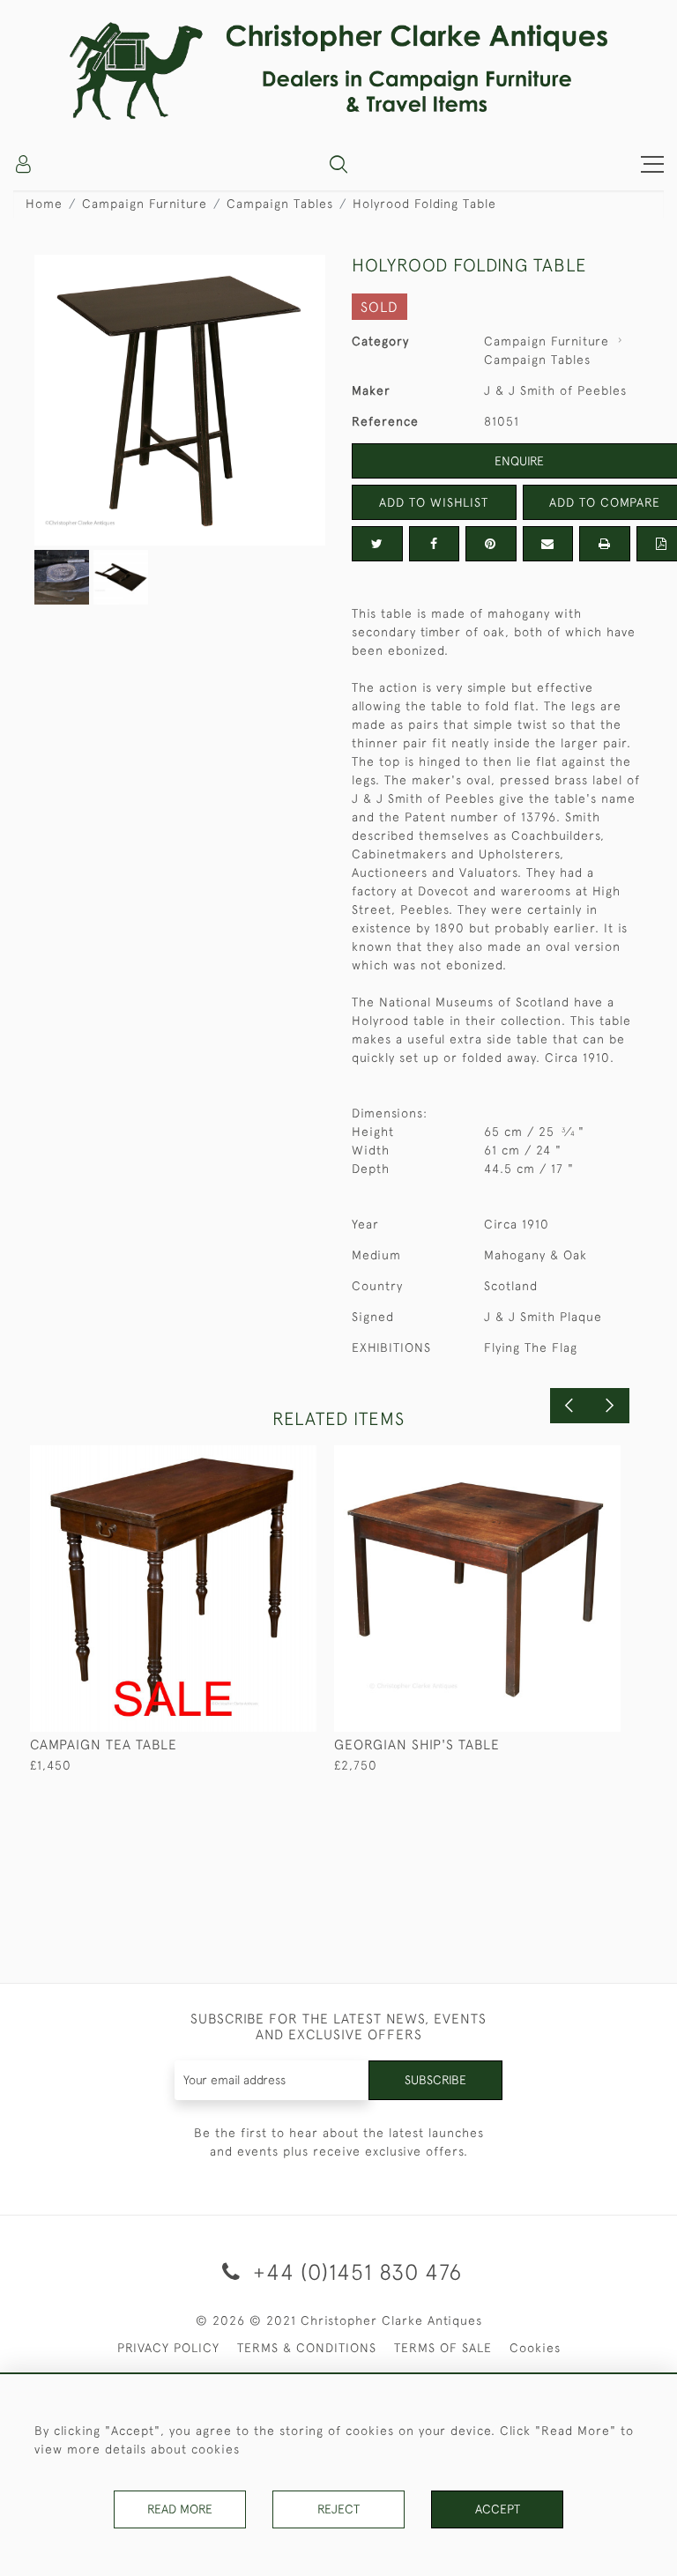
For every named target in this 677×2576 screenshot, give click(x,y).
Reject (338, 2509)
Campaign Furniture (145, 204)
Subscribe (435, 2080)
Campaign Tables (280, 204)
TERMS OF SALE (443, 2348)
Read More (180, 2509)
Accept (498, 2509)
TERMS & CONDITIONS (307, 2348)
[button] (338, 164)
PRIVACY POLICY (168, 2348)
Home (44, 204)
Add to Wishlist (434, 502)
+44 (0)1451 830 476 (354, 2272)
